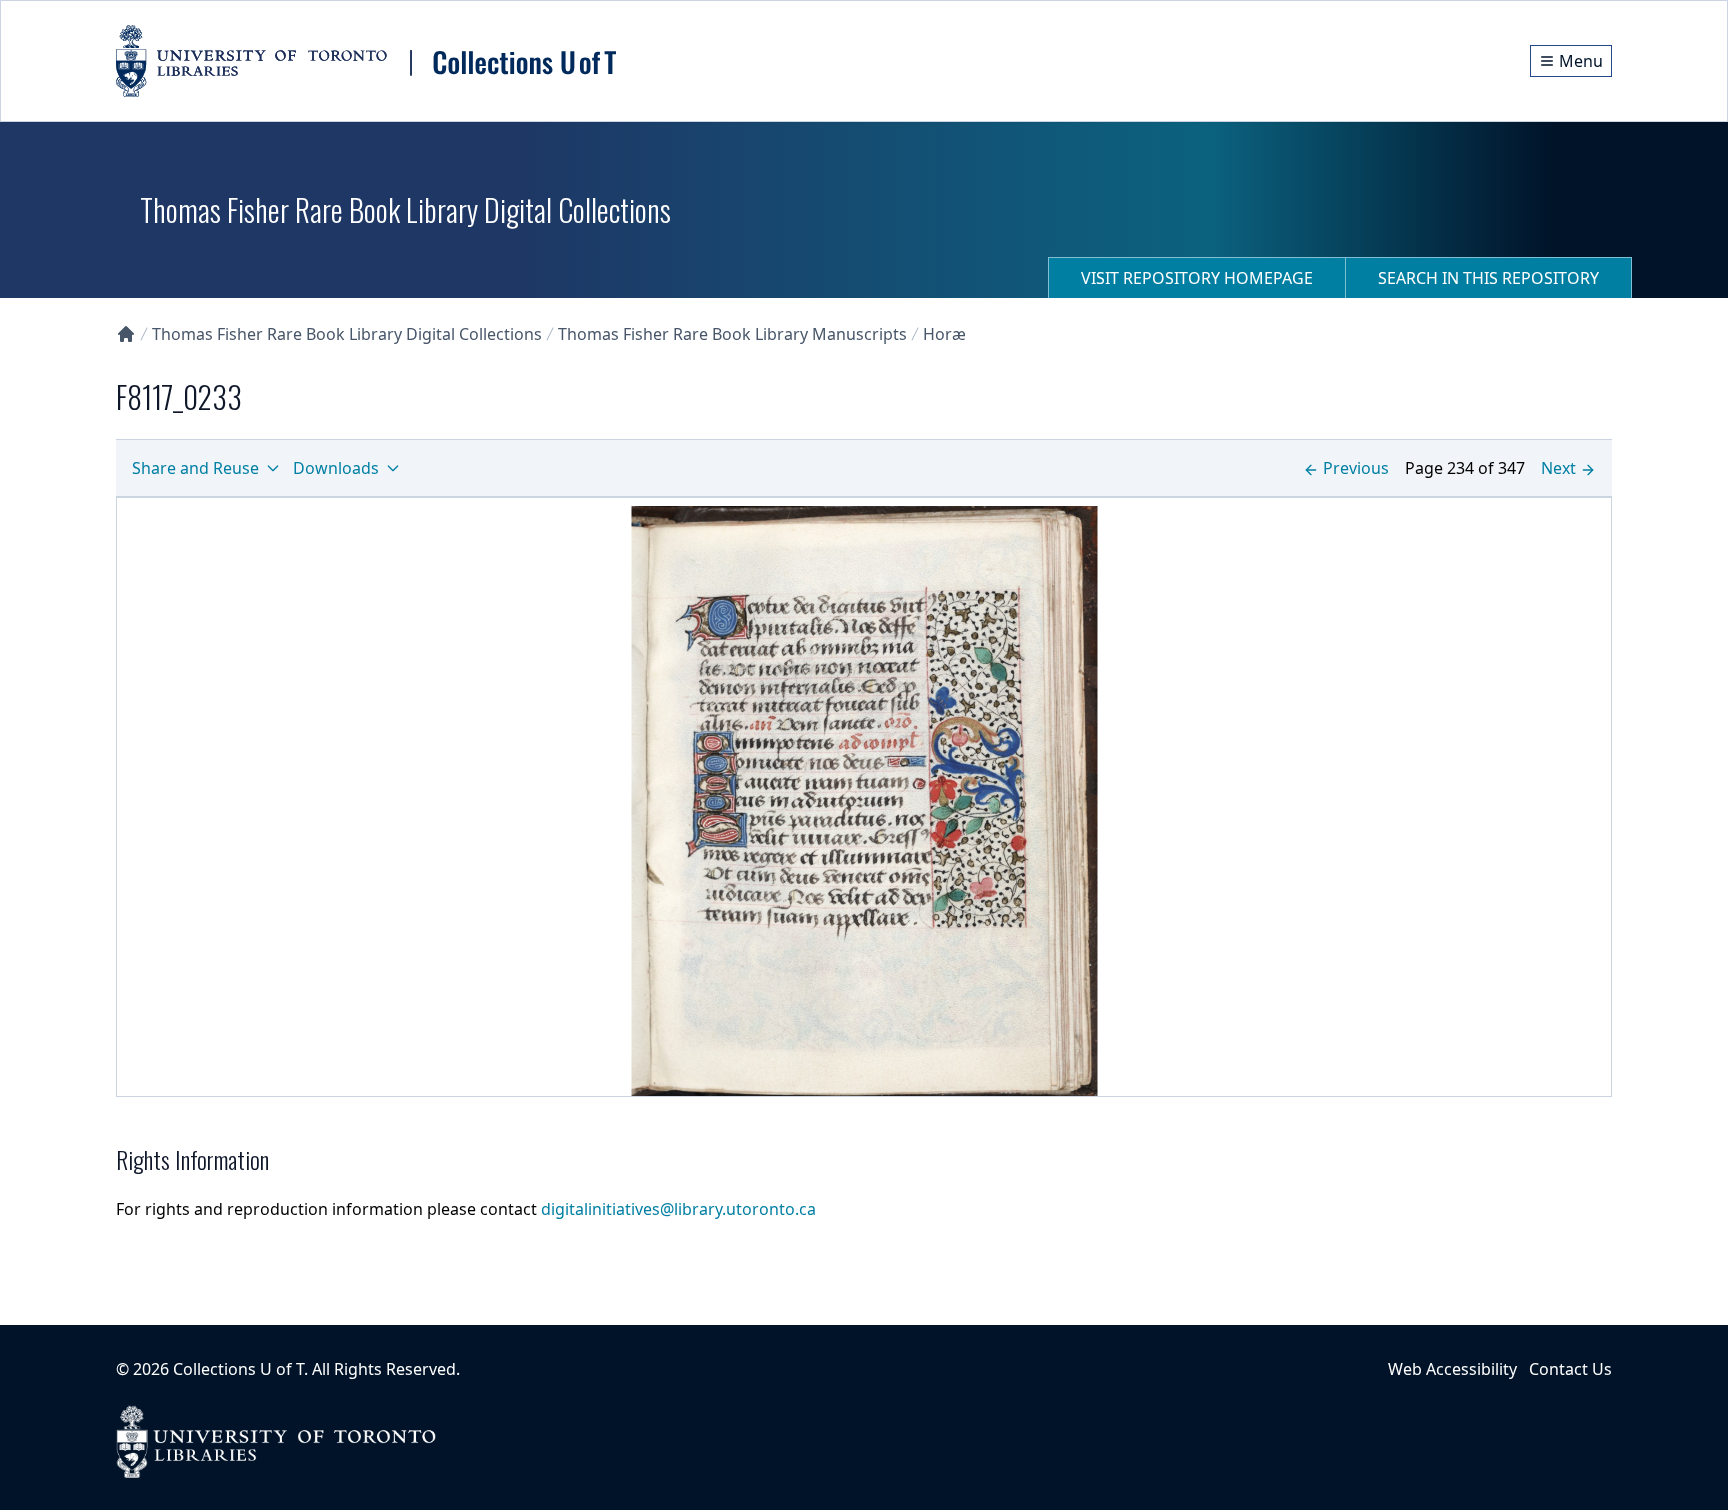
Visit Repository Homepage (1197, 278)
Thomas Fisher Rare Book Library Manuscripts (732, 334)
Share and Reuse (195, 468)
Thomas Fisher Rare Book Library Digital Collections (347, 334)
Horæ (944, 334)
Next (1558, 468)
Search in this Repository (1488, 278)
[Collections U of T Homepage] (126, 334)
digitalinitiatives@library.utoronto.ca (678, 1209)
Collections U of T (238, 1369)
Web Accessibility (1452, 1369)
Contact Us (1570, 1369)
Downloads (336, 468)
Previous (1356, 468)
